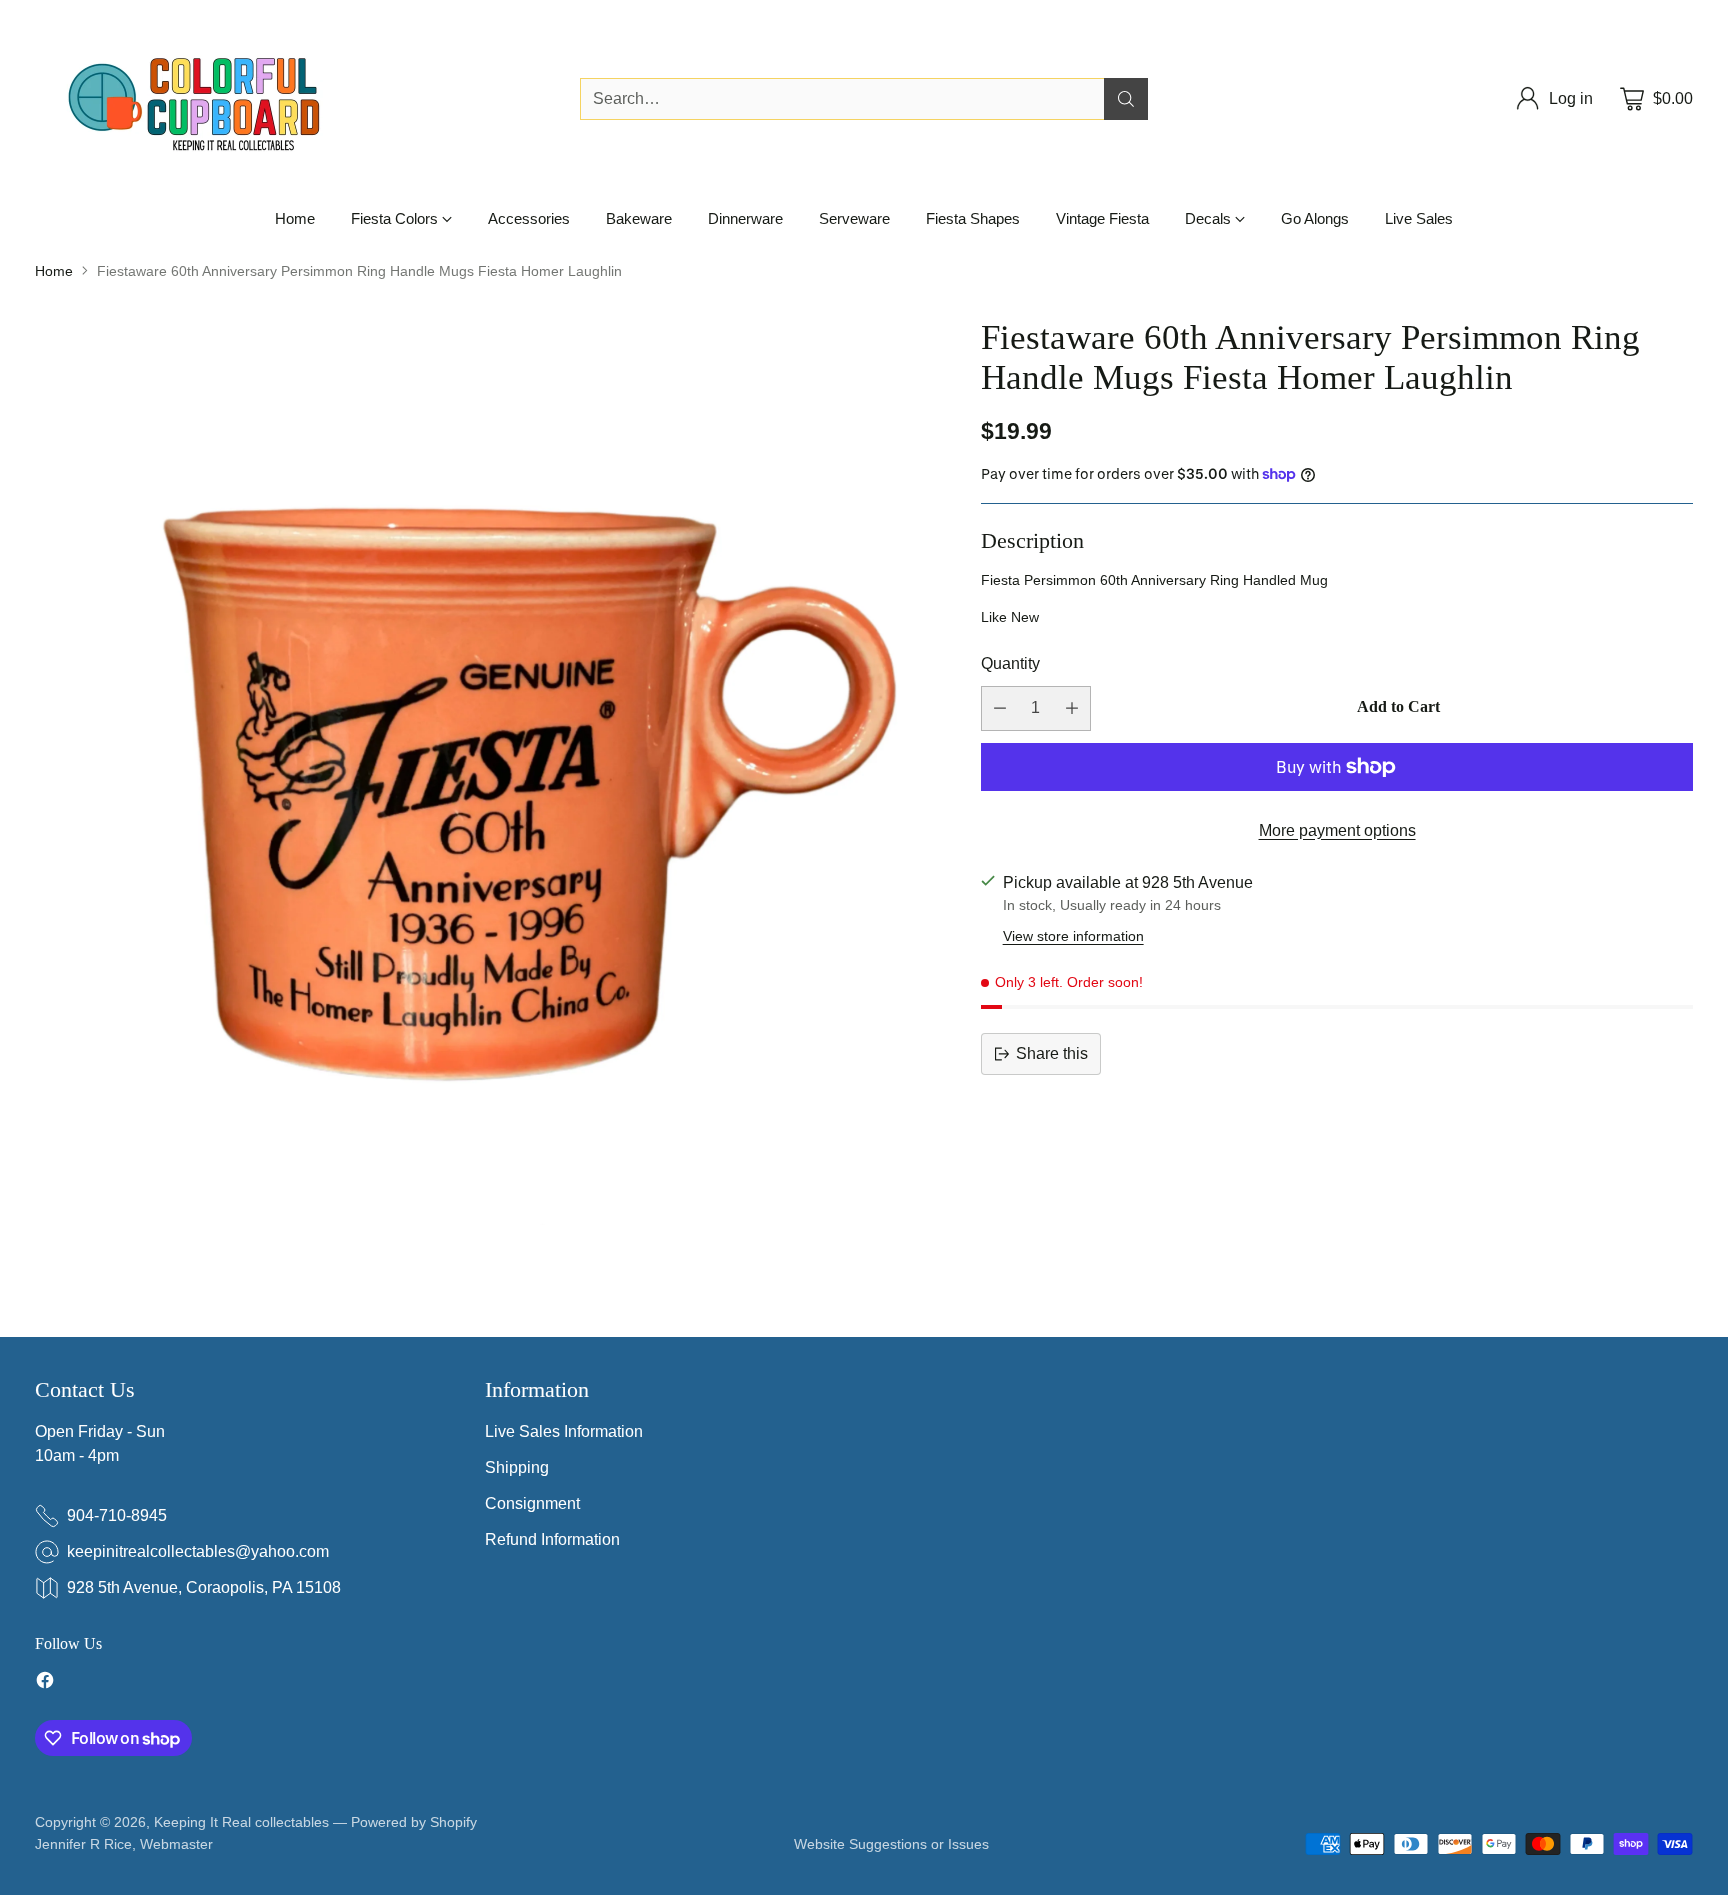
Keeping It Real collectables (241, 1822)
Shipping (517, 1467)
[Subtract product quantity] (1000, 708)
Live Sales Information (564, 1431)
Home (54, 271)
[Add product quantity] (1072, 708)
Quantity (1010, 663)
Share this (1052, 1053)
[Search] (1126, 99)
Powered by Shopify (414, 1822)
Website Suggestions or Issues (891, 1844)
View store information (1073, 936)
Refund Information (552, 1539)
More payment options (1337, 830)
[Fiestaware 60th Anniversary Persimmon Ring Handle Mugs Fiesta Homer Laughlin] (488, 771)
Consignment (532, 1503)
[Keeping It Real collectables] (210, 99)
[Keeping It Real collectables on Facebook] (45, 1683)
